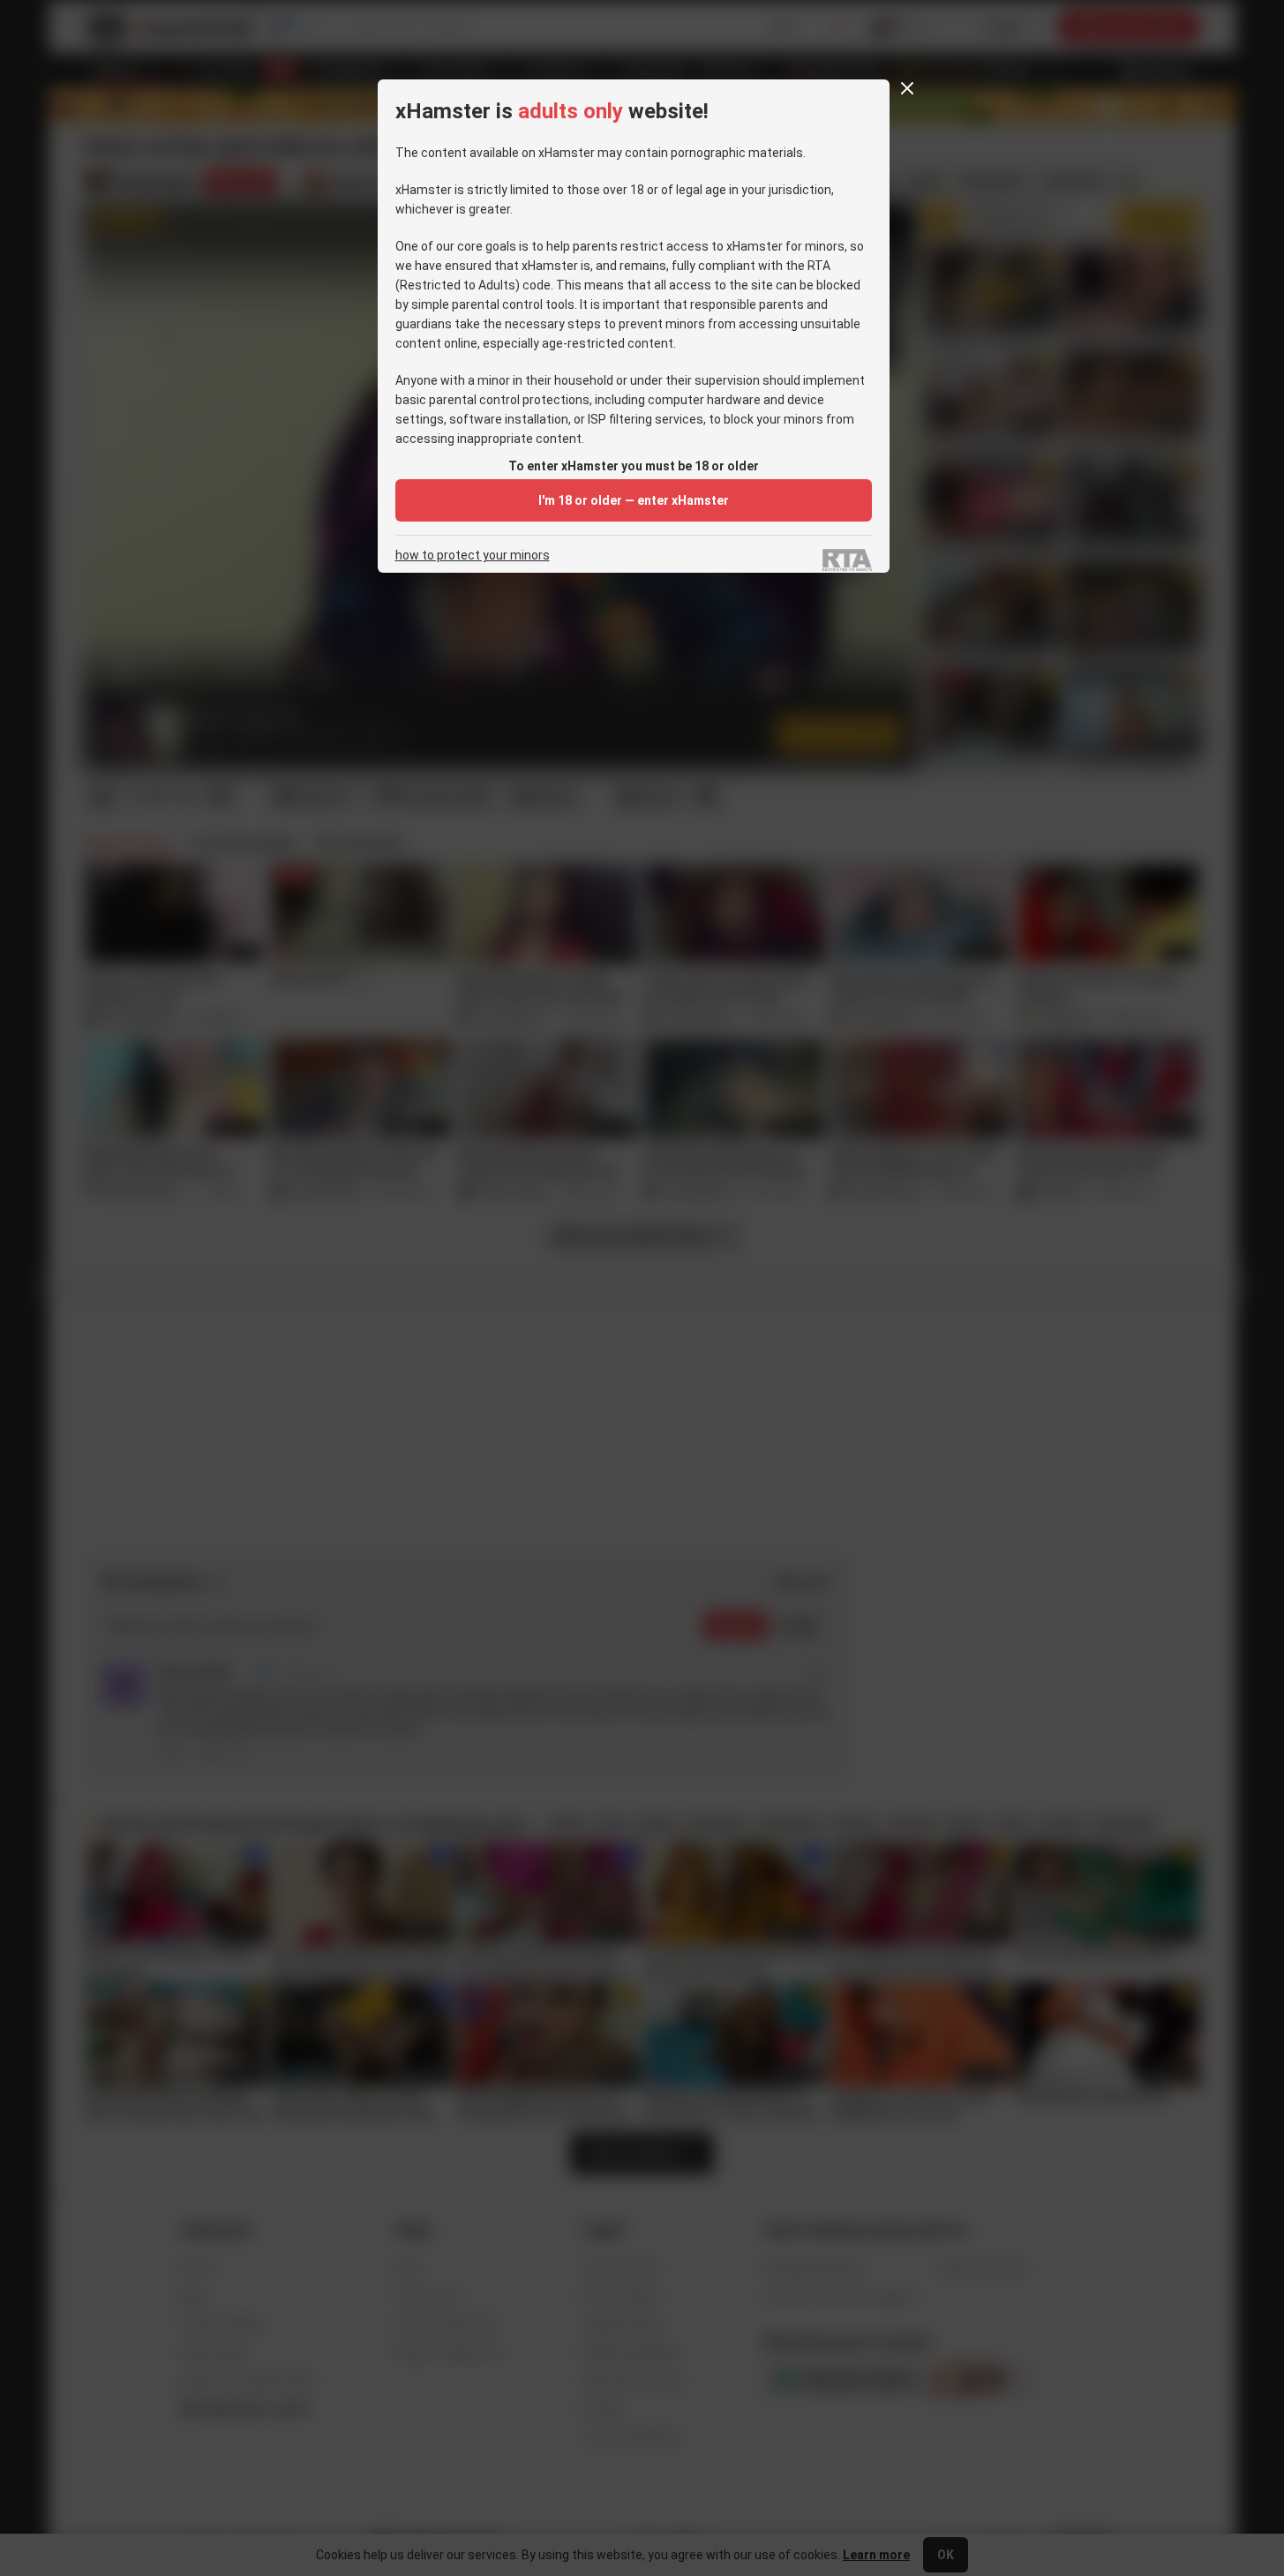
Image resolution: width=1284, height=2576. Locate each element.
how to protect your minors (473, 556)
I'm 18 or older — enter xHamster (634, 500)
